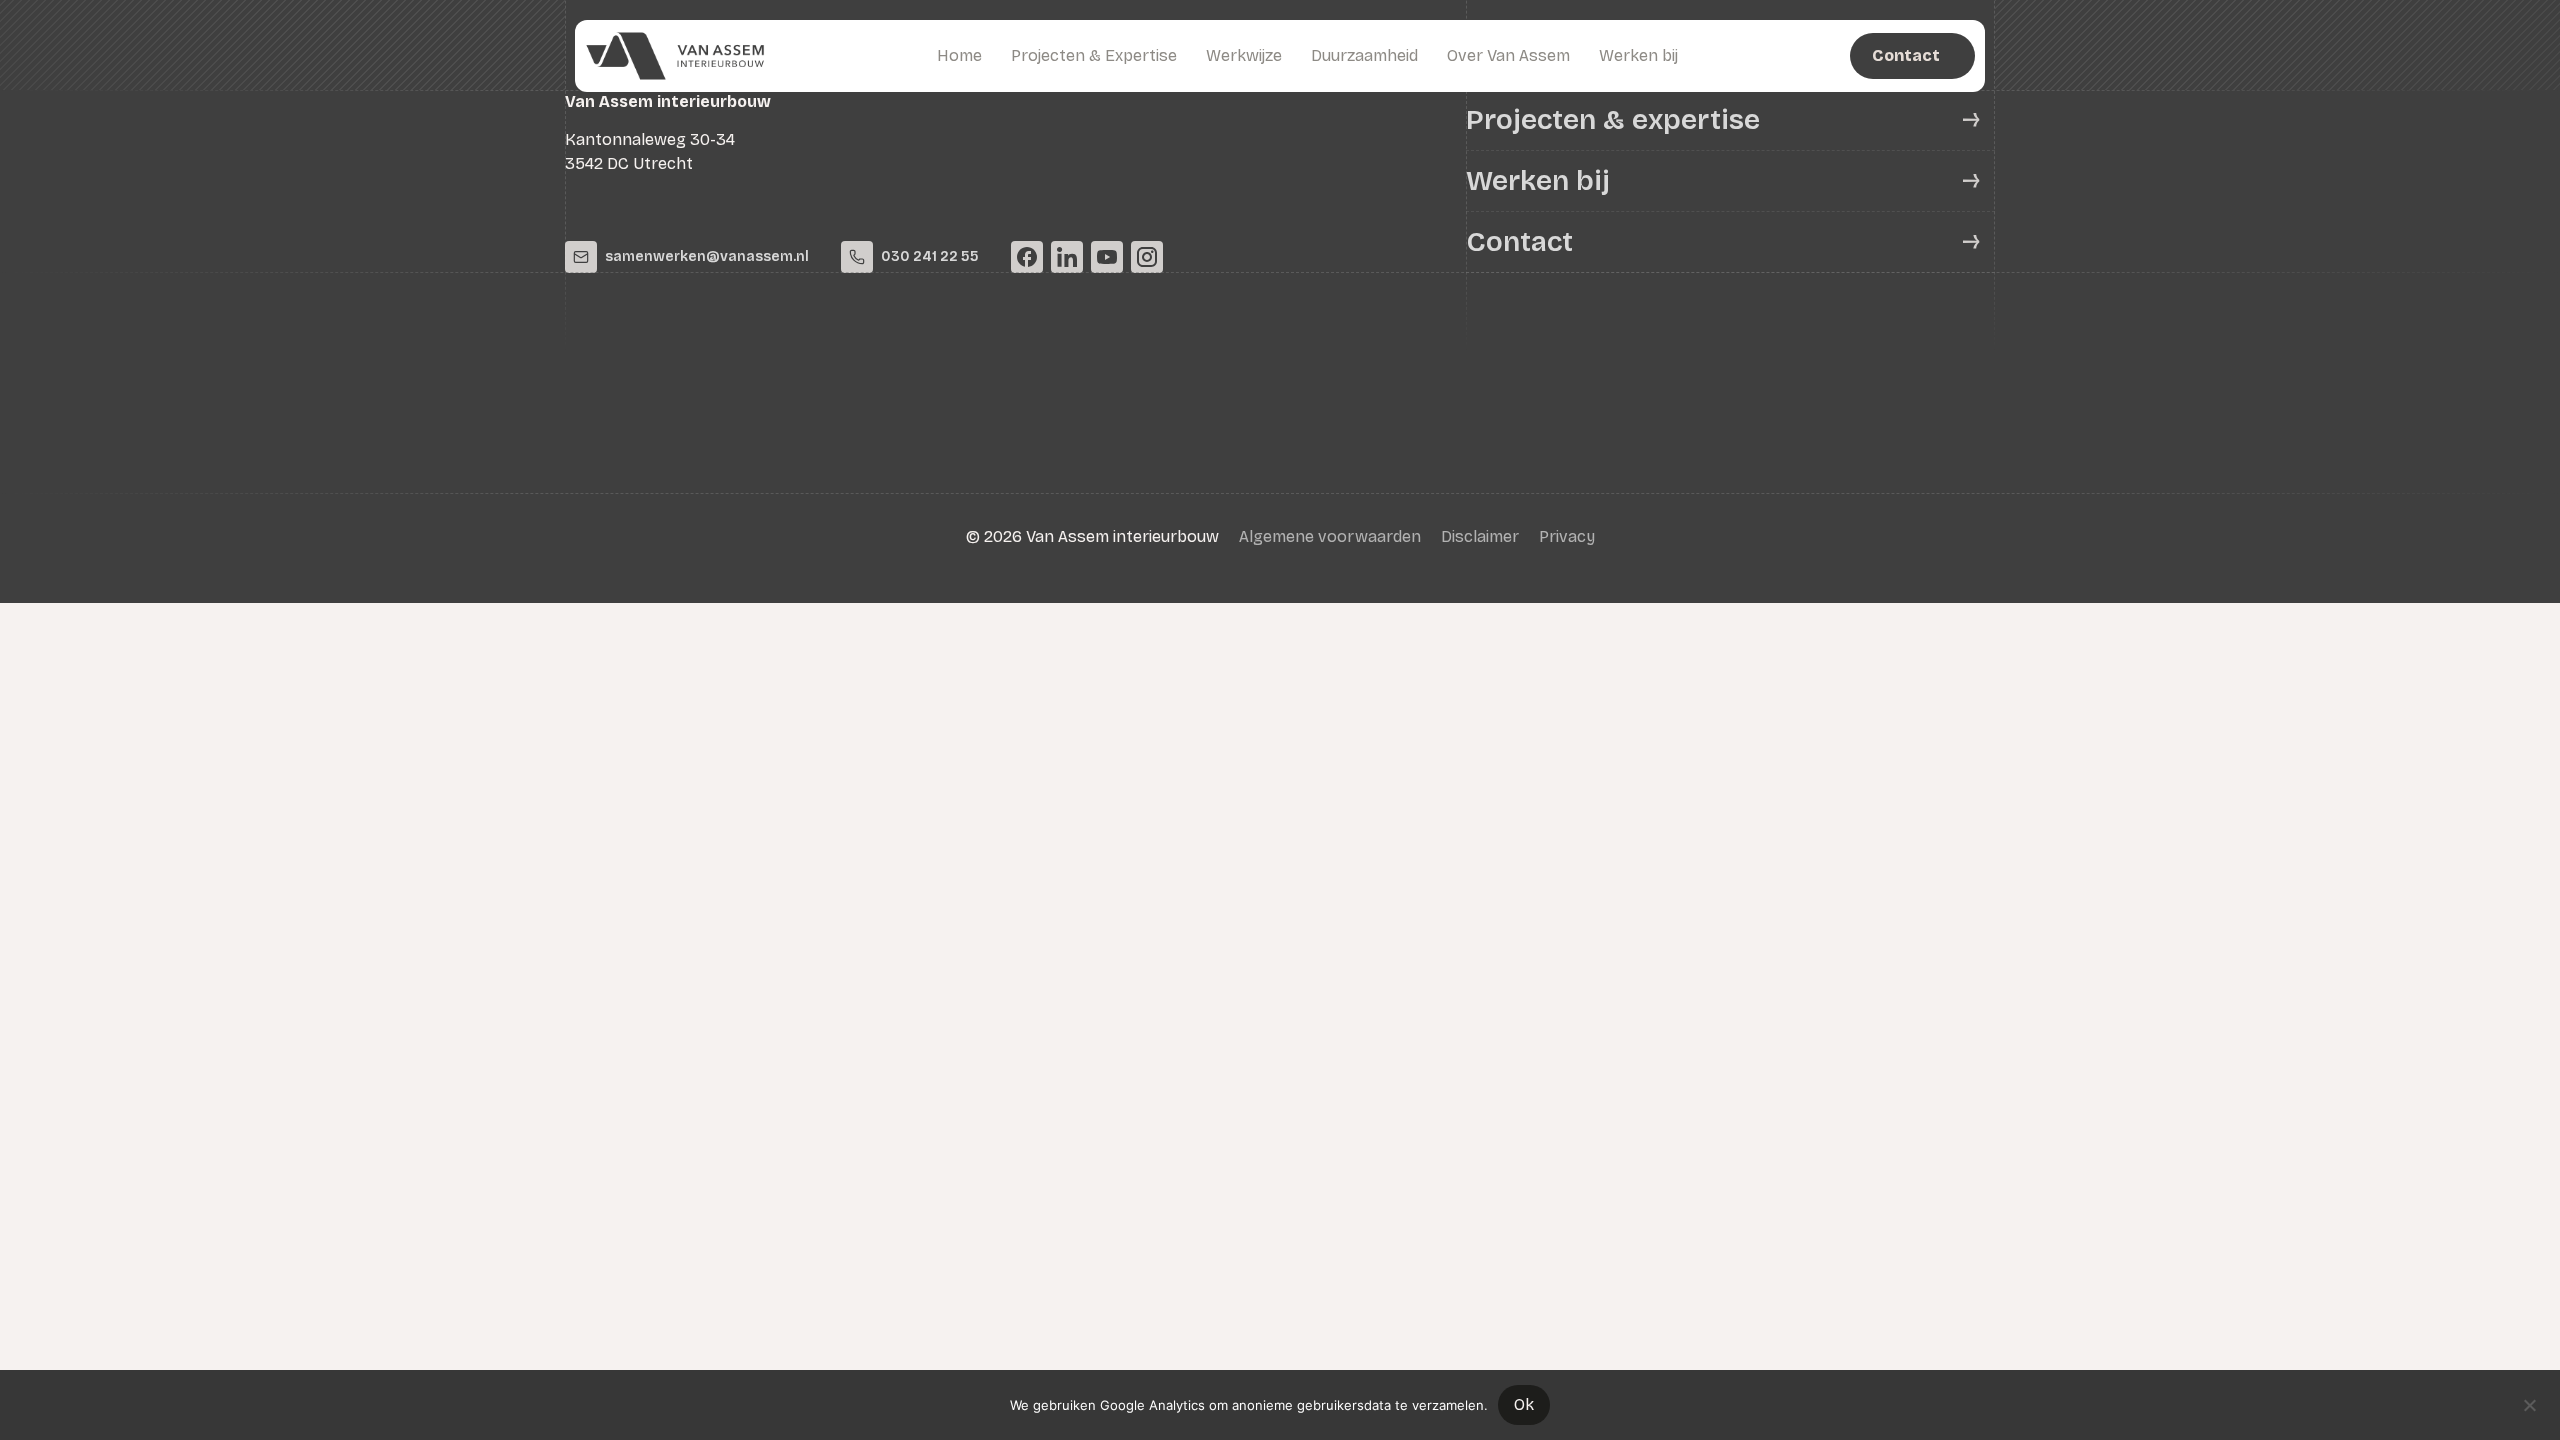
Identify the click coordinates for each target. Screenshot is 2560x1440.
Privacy (1567, 536)
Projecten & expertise (1613, 120)
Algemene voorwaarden (1330, 536)
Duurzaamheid (1364, 55)
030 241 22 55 (930, 256)
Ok (1524, 1404)
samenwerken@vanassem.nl (707, 256)
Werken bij (1638, 55)
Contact (1519, 242)
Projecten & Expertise (1094, 55)
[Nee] (2529, 1403)
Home (959, 55)
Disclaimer (1480, 536)
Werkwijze (1244, 55)
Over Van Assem (1508, 55)
